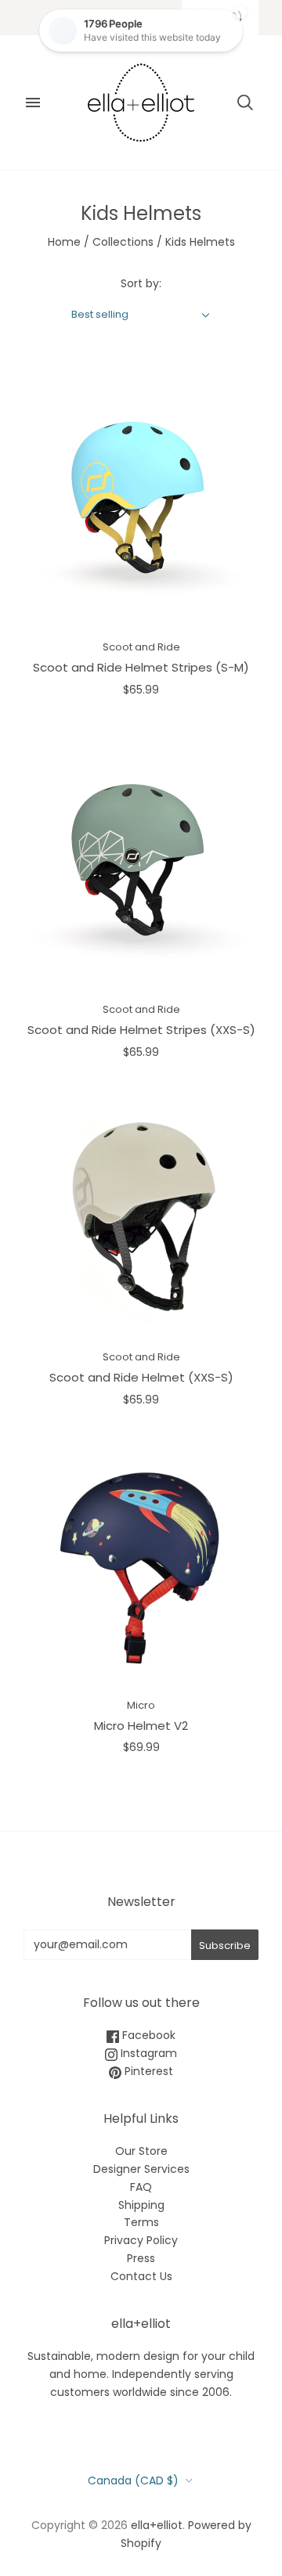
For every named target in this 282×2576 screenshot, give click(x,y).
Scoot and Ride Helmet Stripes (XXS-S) (141, 1030)
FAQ (141, 2187)
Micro (141, 1705)
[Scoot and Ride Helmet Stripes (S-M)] (141, 500)
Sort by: (141, 283)
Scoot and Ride (141, 647)
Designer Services (141, 2169)
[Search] (245, 103)
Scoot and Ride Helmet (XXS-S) (141, 1377)
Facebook (147, 2035)
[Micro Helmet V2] (141, 1565)
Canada (133, 2481)
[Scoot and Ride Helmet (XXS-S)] (141, 1217)
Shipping (141, 2205)
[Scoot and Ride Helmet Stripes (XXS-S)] (141, 863)
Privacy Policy (141, 2240)
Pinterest (147, 2071)
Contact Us (141, 2276)
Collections (123, 242)
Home (64, 242)
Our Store (141, 2151)
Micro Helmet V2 (141, 1726)
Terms (141, 2222)
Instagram (147, 2053)
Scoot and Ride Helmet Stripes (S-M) (141, 667)
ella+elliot (157, 2525)
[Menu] (33, 103)
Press (141, 2258)
